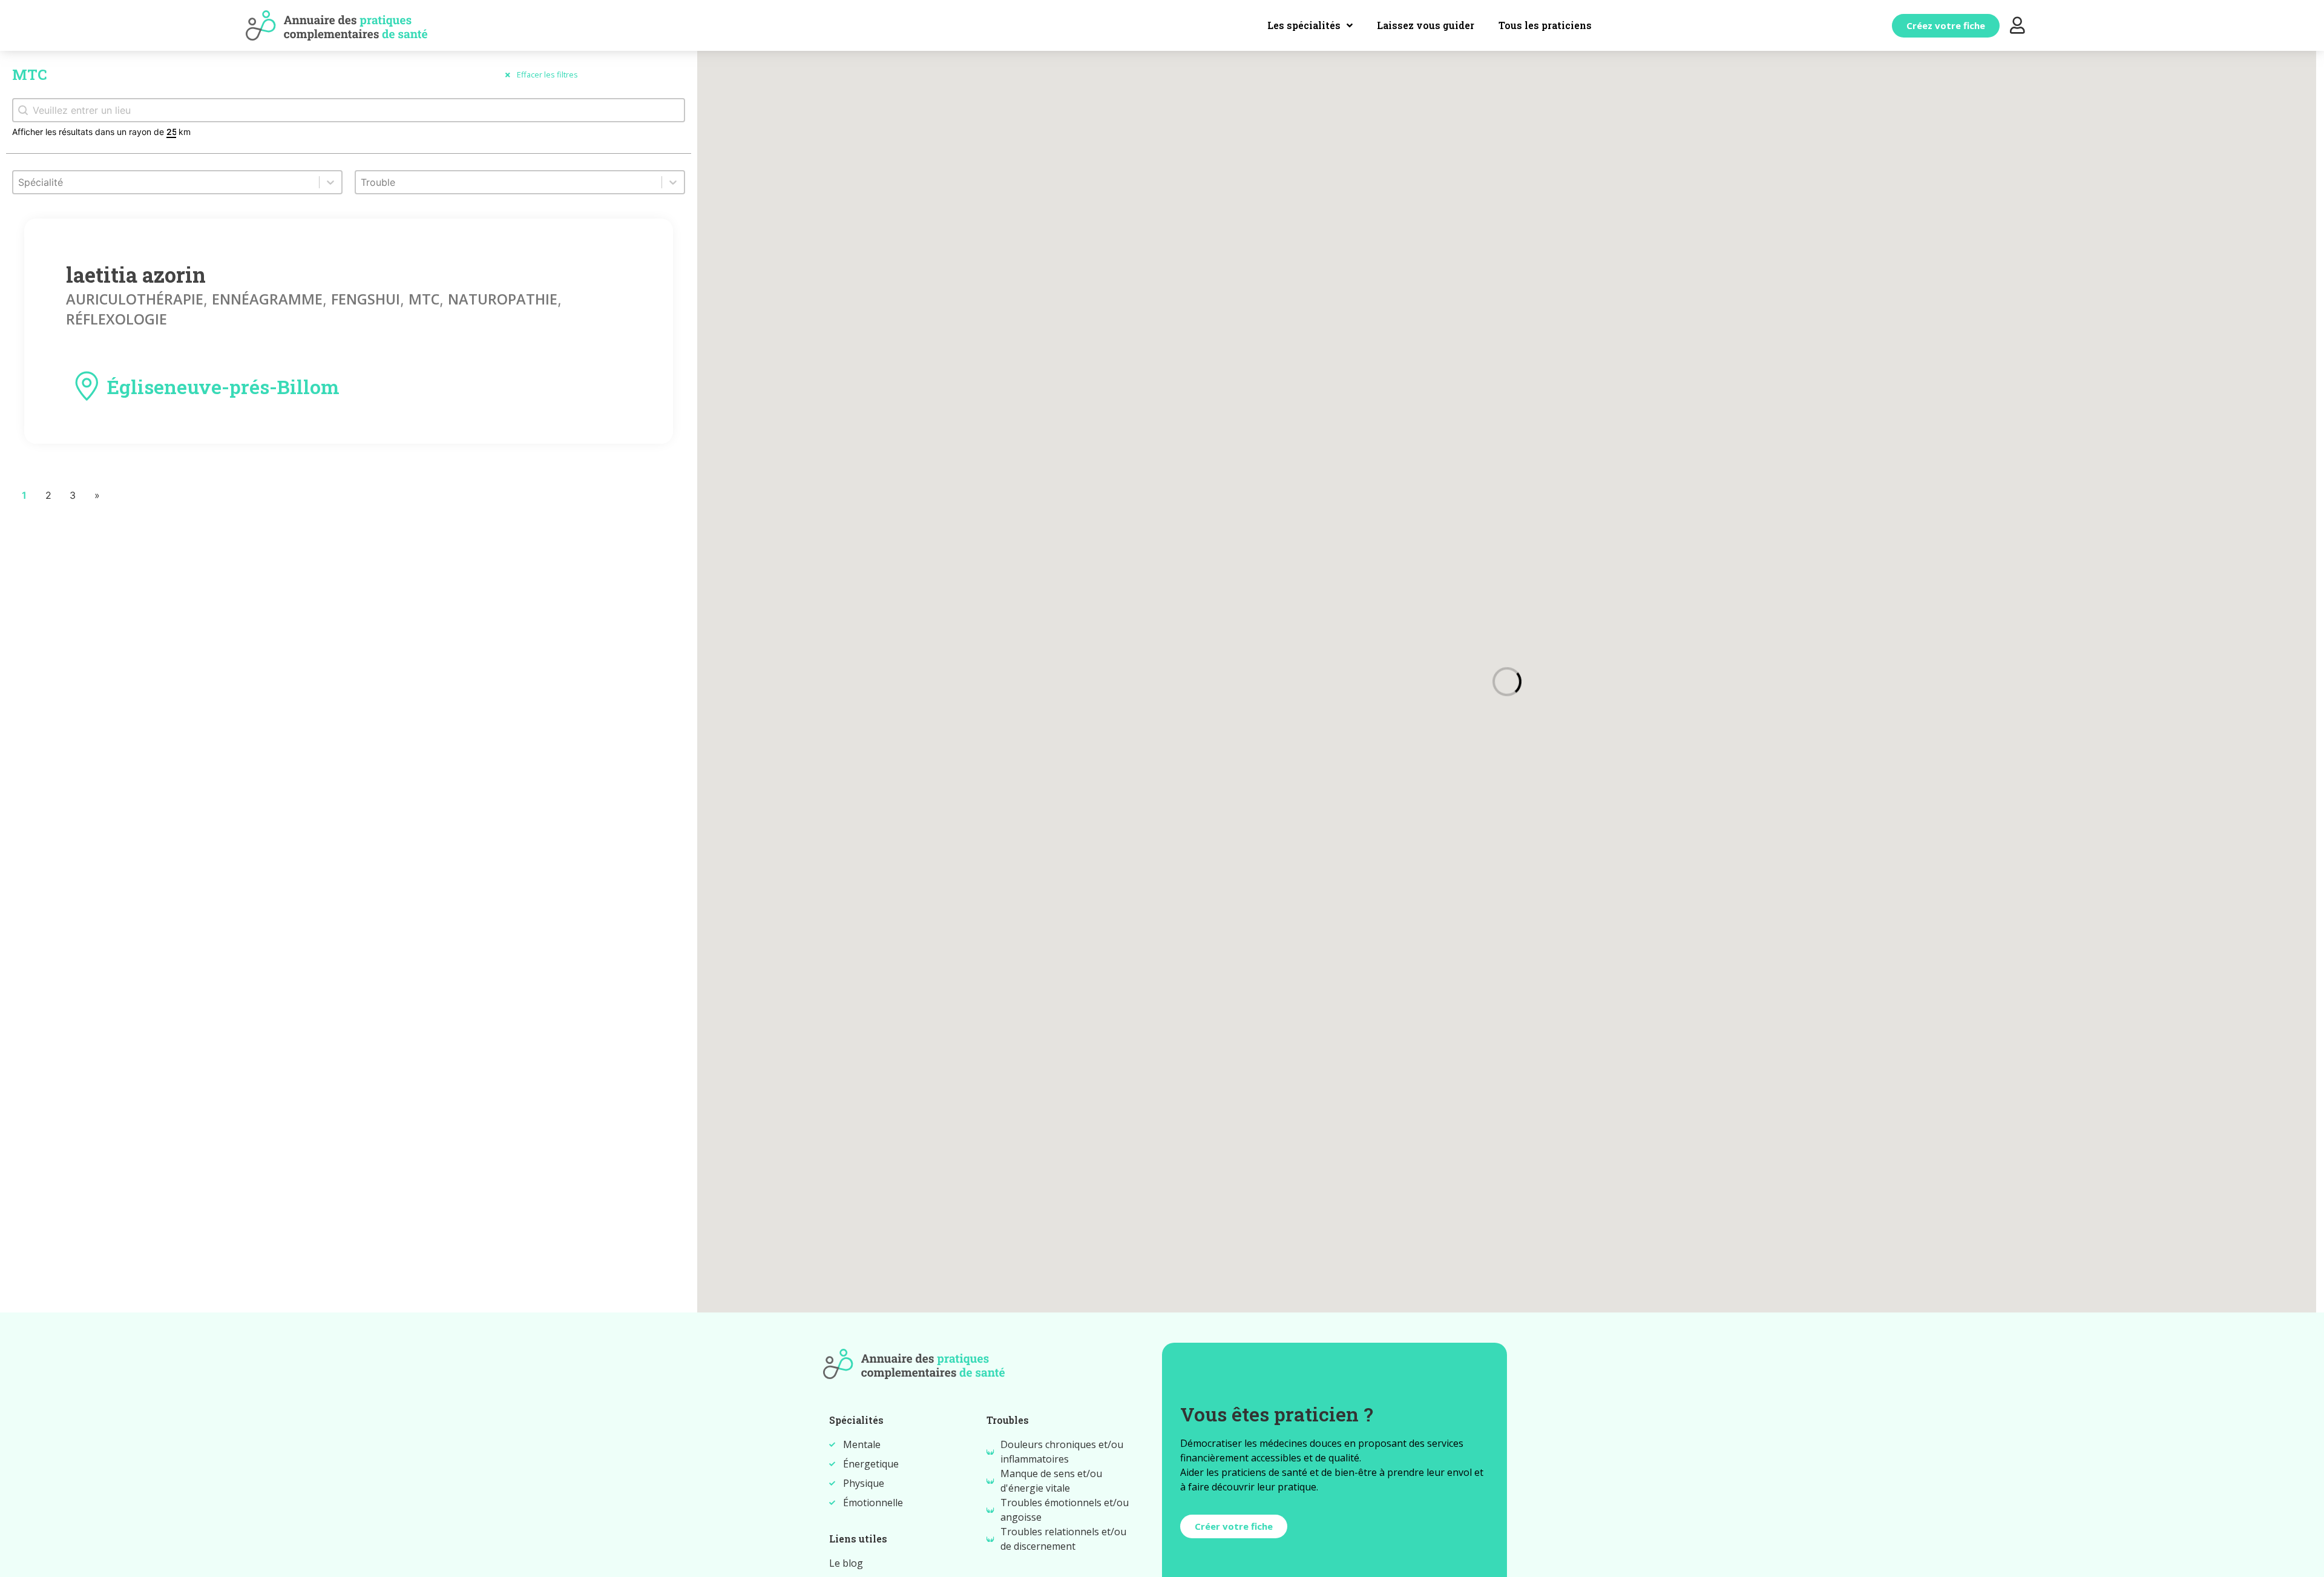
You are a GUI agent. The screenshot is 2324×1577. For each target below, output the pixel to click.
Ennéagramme (267, 299)
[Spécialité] (177, 188)
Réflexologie (117, 319)
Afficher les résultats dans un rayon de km (101, 132)
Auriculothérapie (135, 299)
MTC (424, 299)
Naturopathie (503, 299)
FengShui (366, 299)
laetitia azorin (136, 275)
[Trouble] (520, 188)
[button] (1946, 26)
